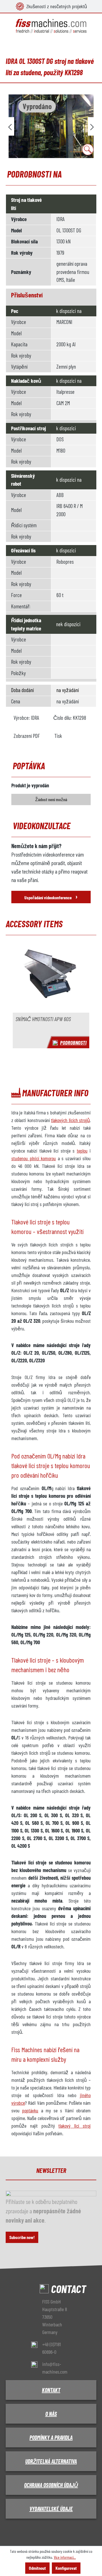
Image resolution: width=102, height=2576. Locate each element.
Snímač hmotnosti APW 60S (43, 1019)
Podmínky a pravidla (51, 2437)
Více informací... (65, 2557)
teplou (82, 1151)
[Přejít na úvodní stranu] (51, 26)
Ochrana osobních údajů (51, 2485)
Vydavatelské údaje (51, 2509)
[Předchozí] (10, 126)
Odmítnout (37, 2568)
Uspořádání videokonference (51, 896)
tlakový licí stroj (75, 2126)
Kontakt (51, 2390)
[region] (51, 126)
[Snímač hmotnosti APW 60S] (51, 977)
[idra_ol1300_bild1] (51, 126)
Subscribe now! (22, 2237)
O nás (51, 2414)
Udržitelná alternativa (51, 2461)
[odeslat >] (92, 126)
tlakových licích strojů (70, 1120)
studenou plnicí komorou (34, 1158)
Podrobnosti (73, 1042)
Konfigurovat (66, 2568)
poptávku (30, 2110)
